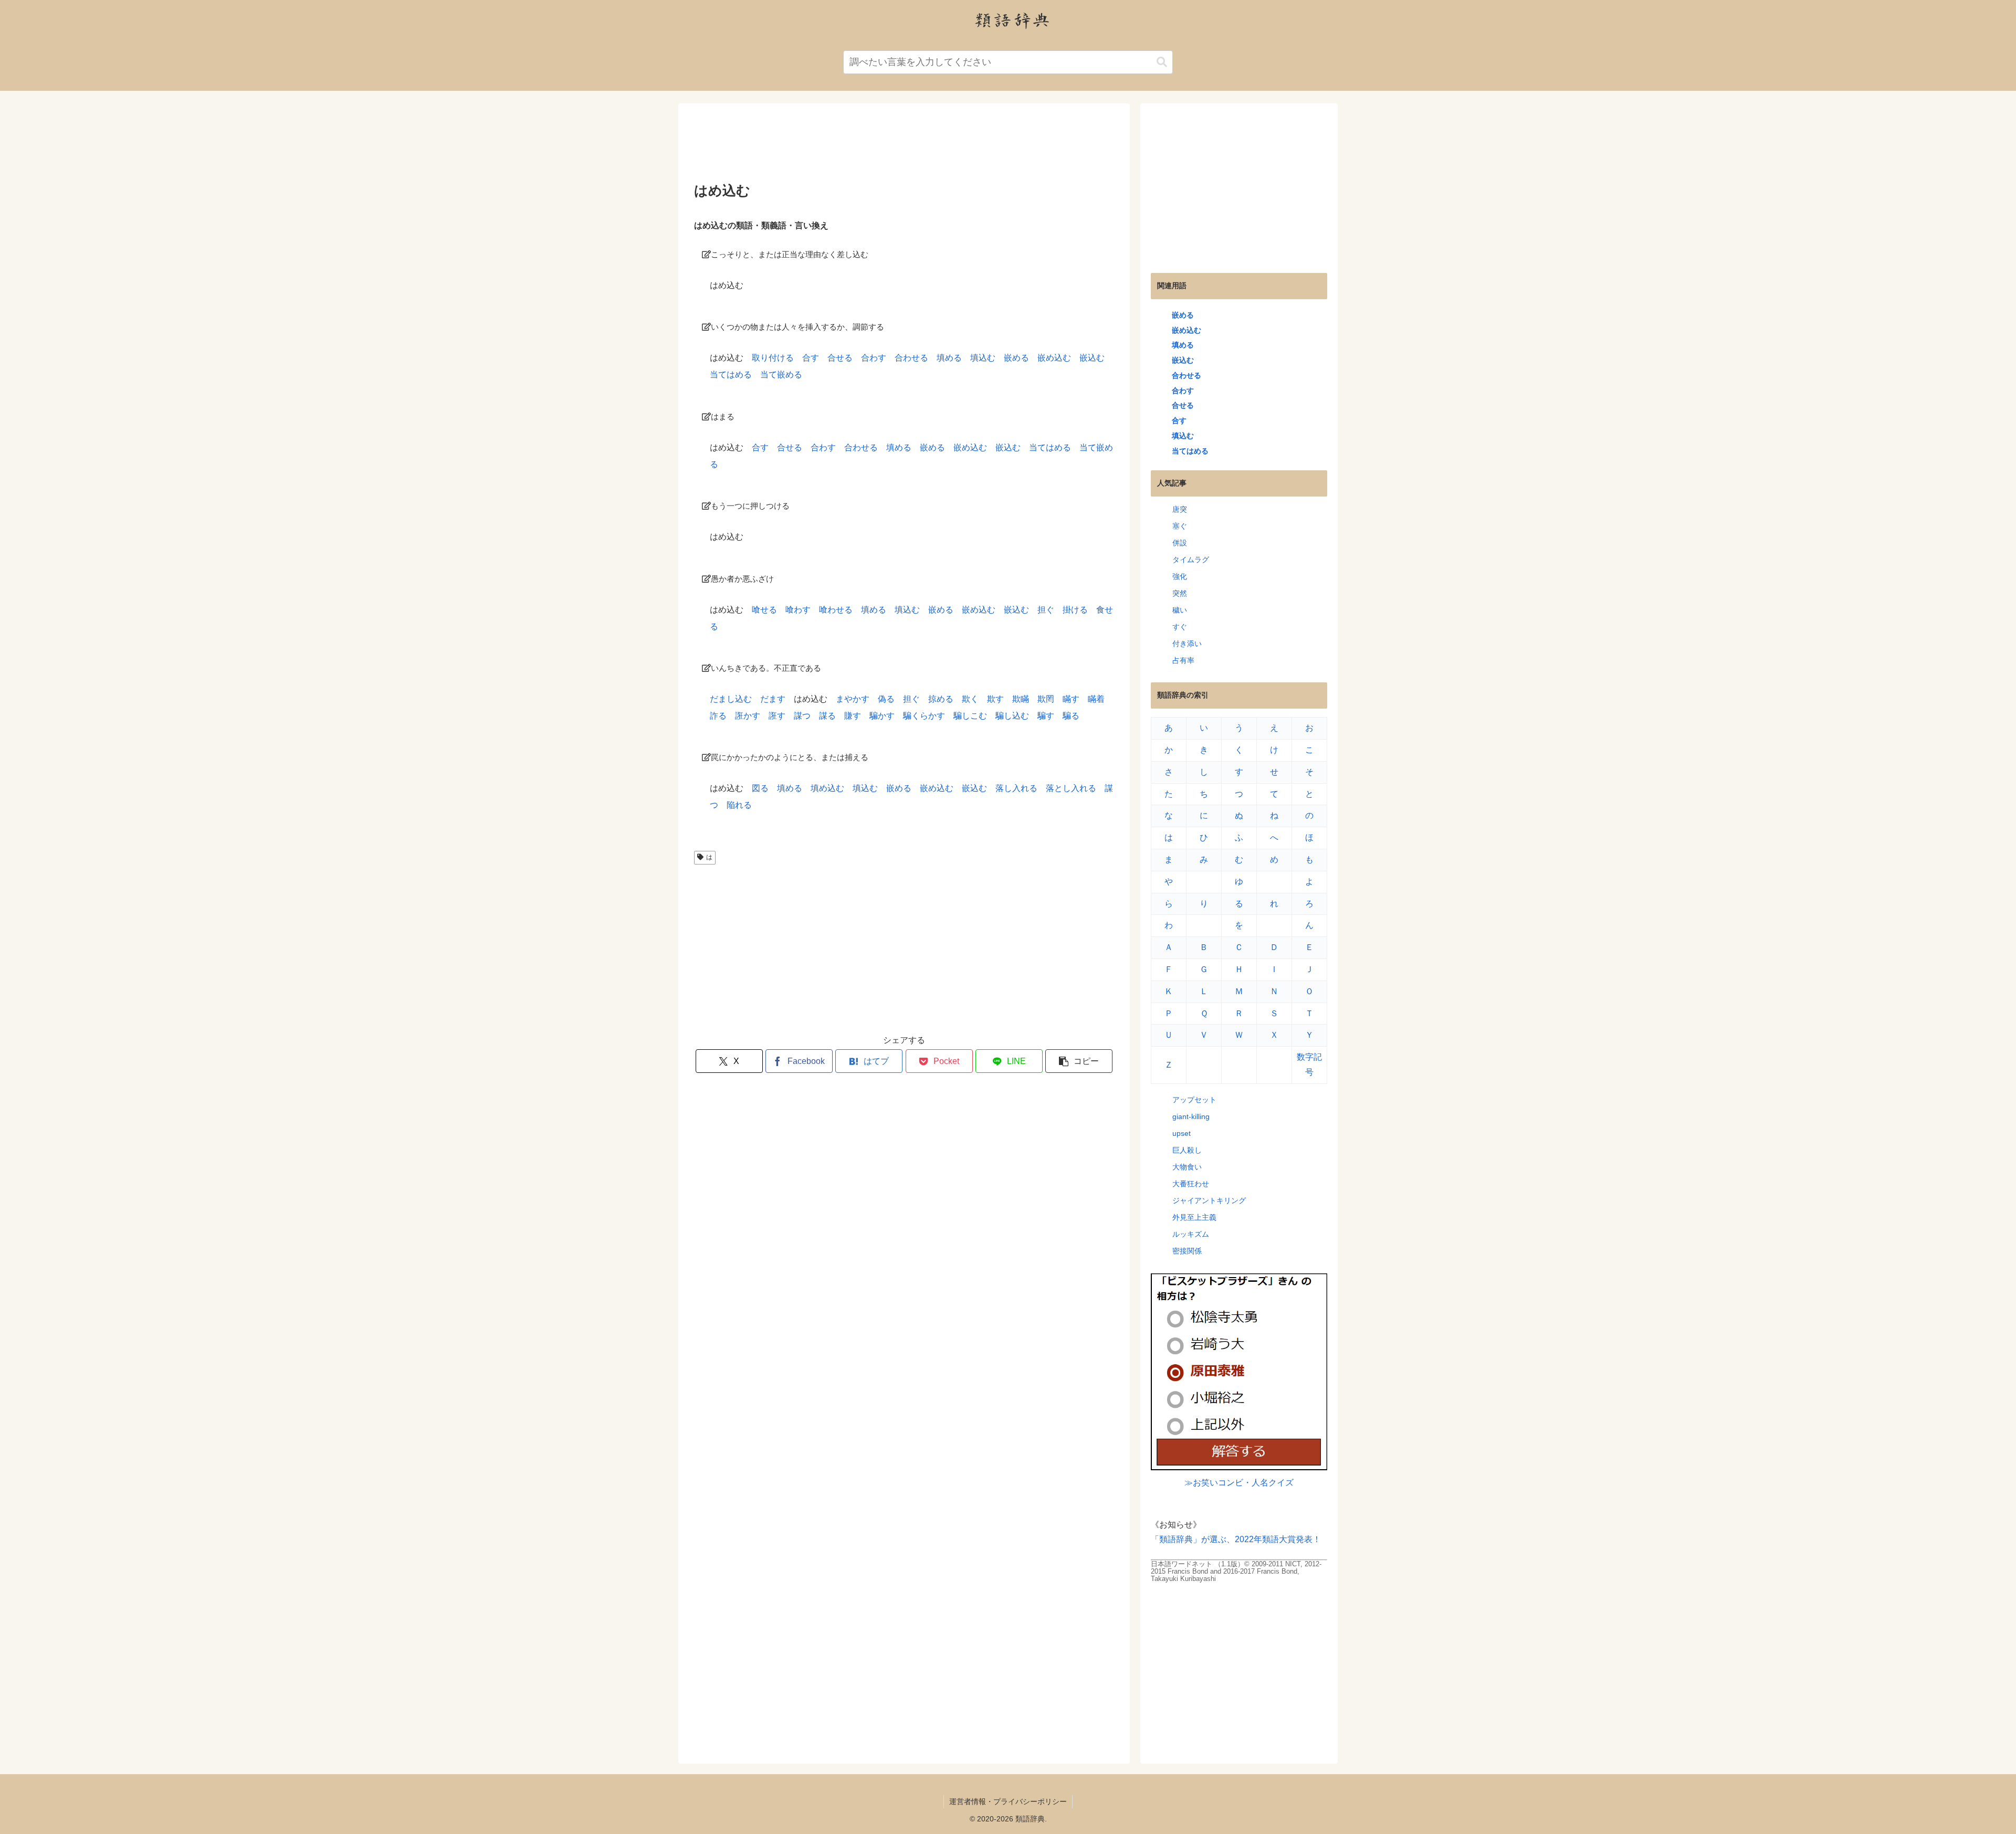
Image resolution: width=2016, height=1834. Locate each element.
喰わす (798, 610)
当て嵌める (781, 375)
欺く (970, 699)
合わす (874, 358)
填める (949, 358)
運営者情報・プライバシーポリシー (1008, 1801)
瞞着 (1096, 699)
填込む (983, 358)
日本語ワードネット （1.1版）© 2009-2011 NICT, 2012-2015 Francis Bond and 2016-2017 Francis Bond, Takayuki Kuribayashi (1236, 1571)
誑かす (748, 716)
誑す (777, 716)
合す (811, 358)
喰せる (764, 610)
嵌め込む (1054, 358)
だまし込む (731, 699)
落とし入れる (1071, 788)
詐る (718, 716)
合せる (840, 358)
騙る (1071, 716)
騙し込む (1012, 716)
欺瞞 (1021, 699)
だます (773, 699)
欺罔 (1046, 699)
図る (760, 788)
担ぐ (1046, 610)
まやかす (853, 699)
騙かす (882, 716)
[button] (1162, 62)
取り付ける (773, 358)
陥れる (739, 805)
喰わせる (836, 610)
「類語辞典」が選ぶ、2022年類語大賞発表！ (1236, 1539)
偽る (886, 699)
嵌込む (1092, 358)
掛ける (1075, 610)
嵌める (1016, 358)
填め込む (827, 788)
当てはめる (731, 375)
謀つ (802, 716)
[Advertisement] (904, 146)
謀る (827, 716)
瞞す (1071, 699)
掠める (941, 699)
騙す (1046, 716)
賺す (853, 716)
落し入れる (1016, 788)
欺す (995, 699)
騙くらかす (924, 716)
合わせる (911, 358)
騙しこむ (970, 716)
